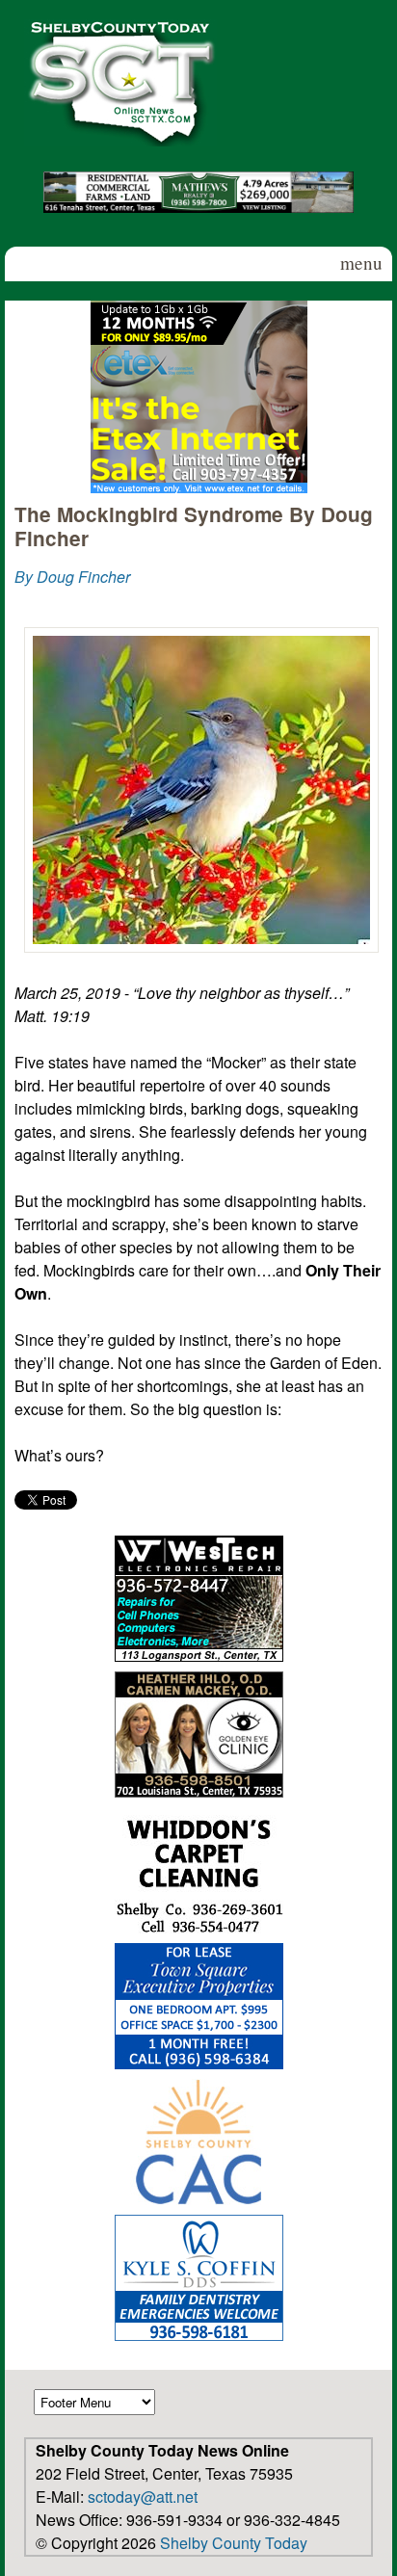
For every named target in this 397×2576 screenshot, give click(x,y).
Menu (361, 263)
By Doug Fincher (72, 577)
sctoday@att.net (143, 2497)
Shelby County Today (234, 2543)
